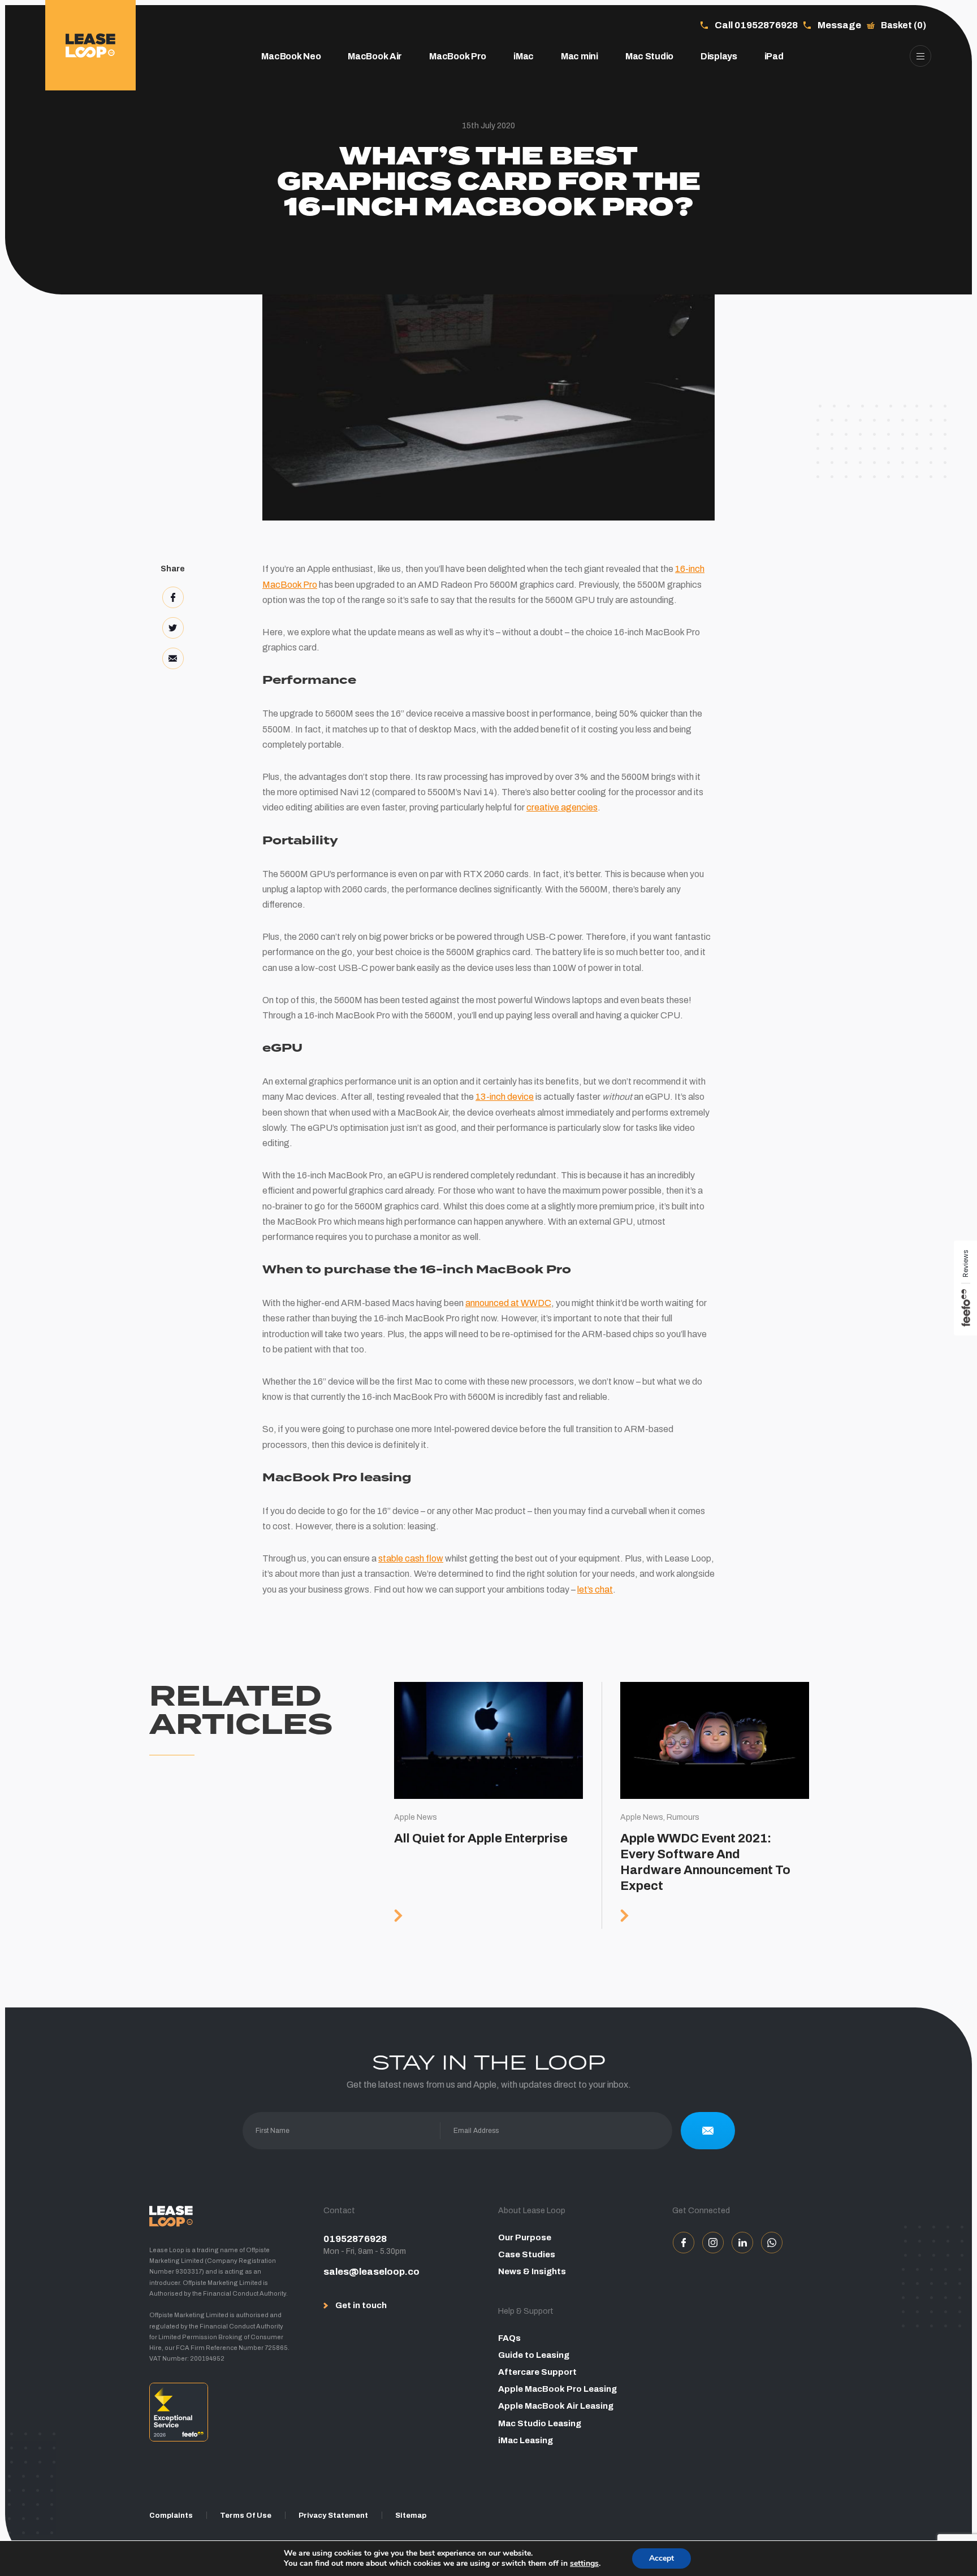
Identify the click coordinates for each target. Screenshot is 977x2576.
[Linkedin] (742, 2243)
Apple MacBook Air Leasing (556, 2406)
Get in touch (361, 2305)
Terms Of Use (246, 2516)
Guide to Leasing (534, 2355)
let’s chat (595, 1590)
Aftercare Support (537, 2372)
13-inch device (505, 1097)
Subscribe (708, 2131)
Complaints (171, 2516)
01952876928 (355, 2239)
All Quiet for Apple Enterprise (488, 1805)
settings (584, 2564)
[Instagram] (713, 2243)
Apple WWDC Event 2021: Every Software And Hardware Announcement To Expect (715, 1805)
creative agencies (562, 807)
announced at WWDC (508, 1303)
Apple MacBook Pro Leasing (557, 2389)
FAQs (509, 2338)
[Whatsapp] (772, 2243)
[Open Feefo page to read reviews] (227, 2416)
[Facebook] (684, 2243)
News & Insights (532, 2271)
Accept (662, 2558)
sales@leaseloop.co (371, 2272)
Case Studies (527, 2254)
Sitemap (411, 2516)
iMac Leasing (526, 2440)
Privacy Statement (333, 2516)
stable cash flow (411, 1558)
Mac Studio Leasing (540, 2423)
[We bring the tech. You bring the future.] (90, 45)
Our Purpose (525, 2237)
